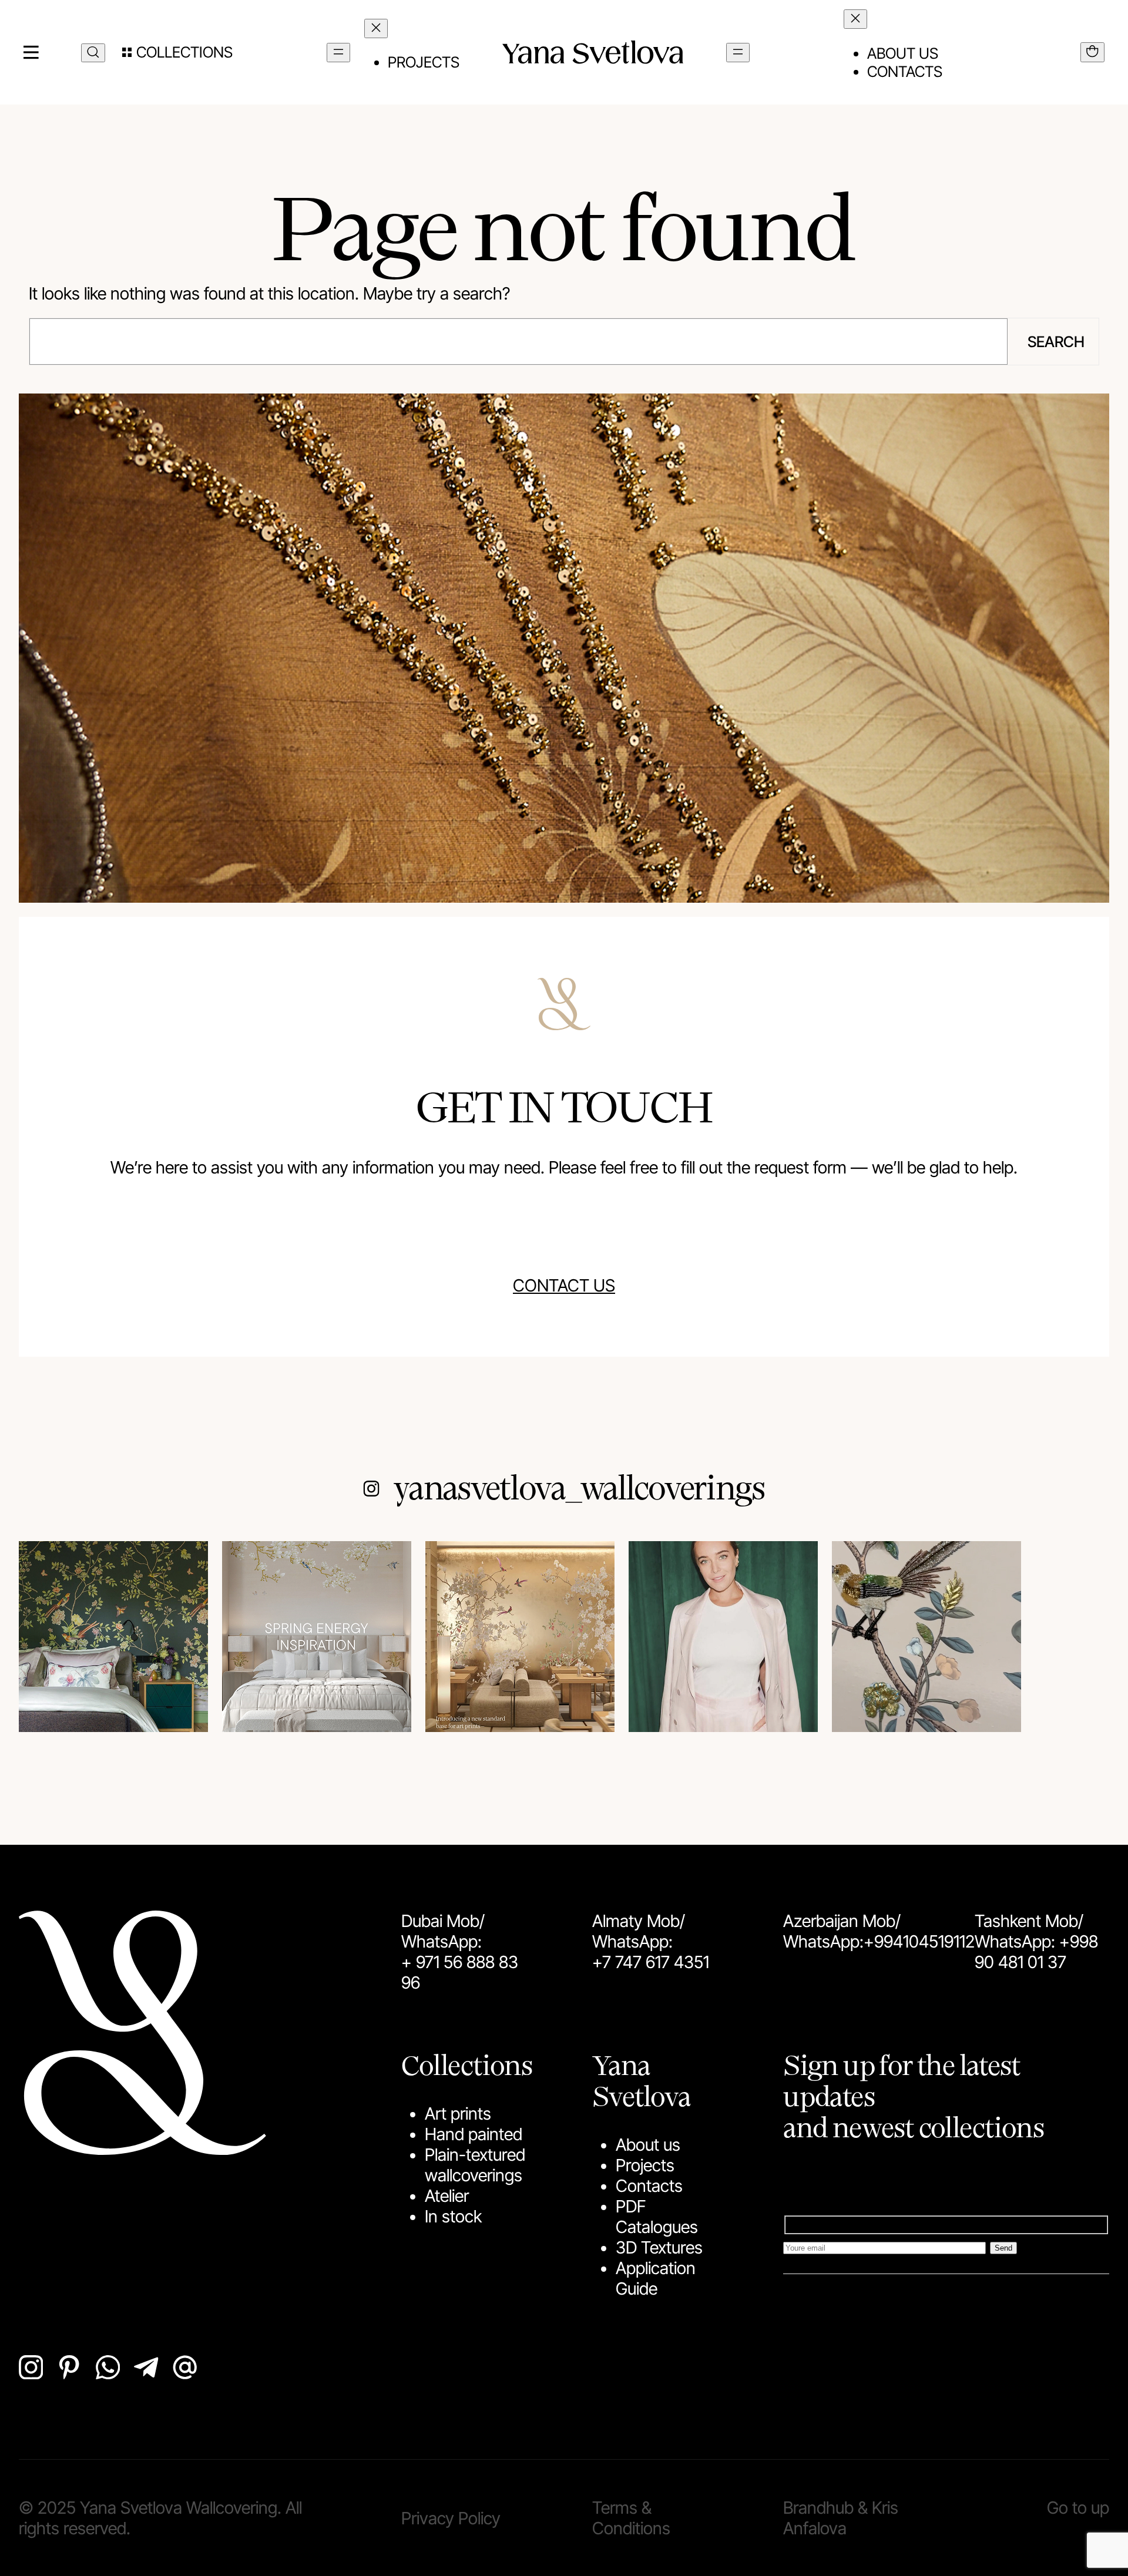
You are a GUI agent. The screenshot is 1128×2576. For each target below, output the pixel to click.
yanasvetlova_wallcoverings (579, 1486)
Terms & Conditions (631, 2518)
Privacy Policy (451, 2518)
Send (1003, 2248)
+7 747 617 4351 (651, 1962)
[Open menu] (338, 53)
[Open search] (93, 53)
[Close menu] (376, 28)
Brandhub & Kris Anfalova (841, 2518)
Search (1056, 342)
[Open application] (1092, 52)
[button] (177, 52)
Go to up (1078, 2508)
